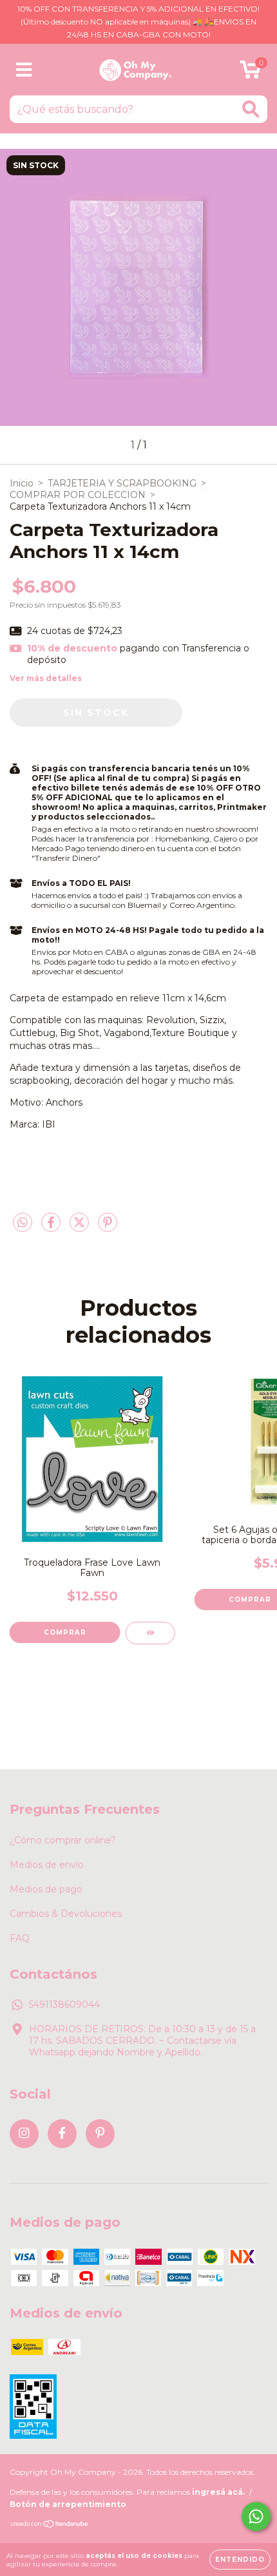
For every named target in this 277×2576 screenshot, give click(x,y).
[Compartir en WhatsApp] (23, 1223)
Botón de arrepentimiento (68, 2504)
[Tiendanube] (50, 2525)
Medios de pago (46, 1889)
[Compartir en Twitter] (81, 1227)
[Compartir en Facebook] (52, 1227)
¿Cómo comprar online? (63, 1840)
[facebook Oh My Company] (62, 2134)
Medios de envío (47, 1865)
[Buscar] (251, 109)
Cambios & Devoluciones (66, 1914)
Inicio (22, 483)
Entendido (240, 2560)
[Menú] (24, 70)
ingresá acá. (218, 2492)
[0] (250, 73)
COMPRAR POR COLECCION (78, 495)
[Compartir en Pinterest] (108, 1227)
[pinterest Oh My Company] (100, 2134)
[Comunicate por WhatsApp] (256, 2516)
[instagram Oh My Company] (24, 2134)
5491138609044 (64, 2004)
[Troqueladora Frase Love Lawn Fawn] (150, 1633)
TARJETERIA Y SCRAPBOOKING (122, 483)
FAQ (20, 1938)
